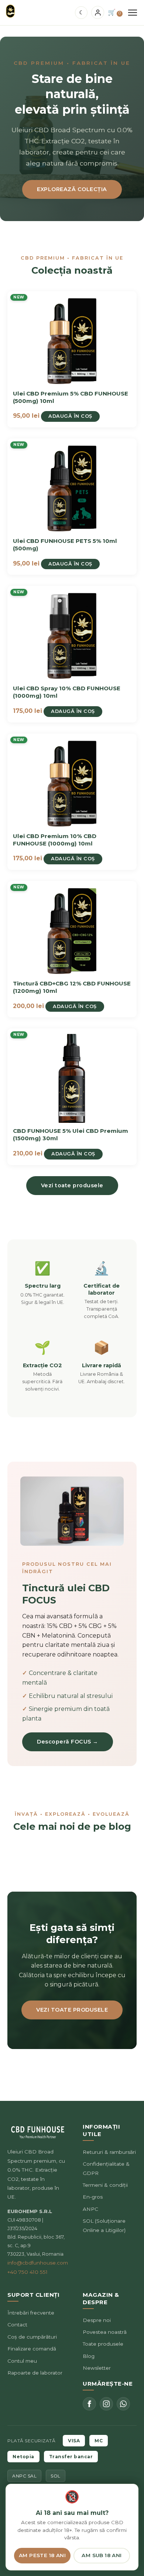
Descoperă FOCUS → (68, 1742)
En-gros (93, 2197)
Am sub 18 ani (102, 2555)
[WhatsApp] (123, 2404)
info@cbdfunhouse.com (38, 2263)
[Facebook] (89, 2404)
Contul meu (22, 2361)
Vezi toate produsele (72, 1185)
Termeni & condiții (105, 2185)
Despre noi (97, 2320)
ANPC (90, 2209)
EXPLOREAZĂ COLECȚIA (72, 189)
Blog (89, 2356)
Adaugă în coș (70, 416)
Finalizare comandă (32, 2349)
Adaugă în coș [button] (73, 711)
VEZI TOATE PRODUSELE (72, 2010)
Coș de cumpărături (32, 2337)
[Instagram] (106, 2404)
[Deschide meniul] (133, 13)
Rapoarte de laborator (35, 2373)
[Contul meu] (98, 12)
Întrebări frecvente (31, 2313)
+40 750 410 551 (28, 2272)
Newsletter (97, 2368)
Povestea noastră (105, 2332)
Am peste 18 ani (42, 2555)
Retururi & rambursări (109, 2152)
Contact (17, 2325)
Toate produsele (103, 2344)
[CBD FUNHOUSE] (10, 11)
